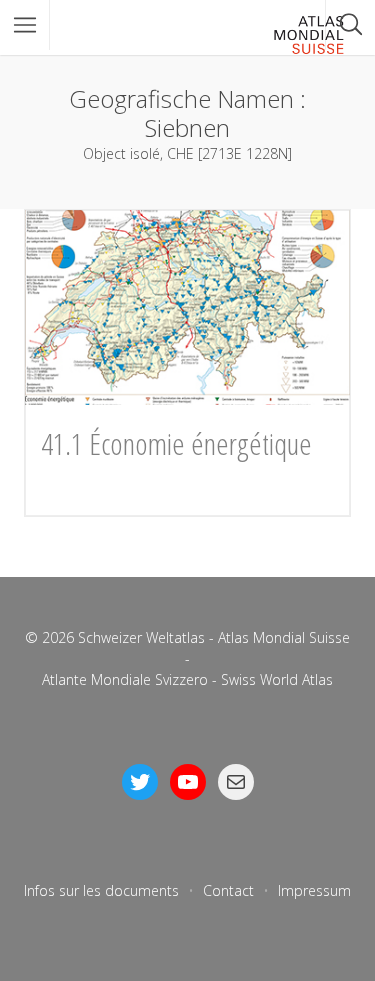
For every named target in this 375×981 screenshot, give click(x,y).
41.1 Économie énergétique (176, 443)
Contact (228, 890)
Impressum (314, 890)
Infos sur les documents (101, 890)
